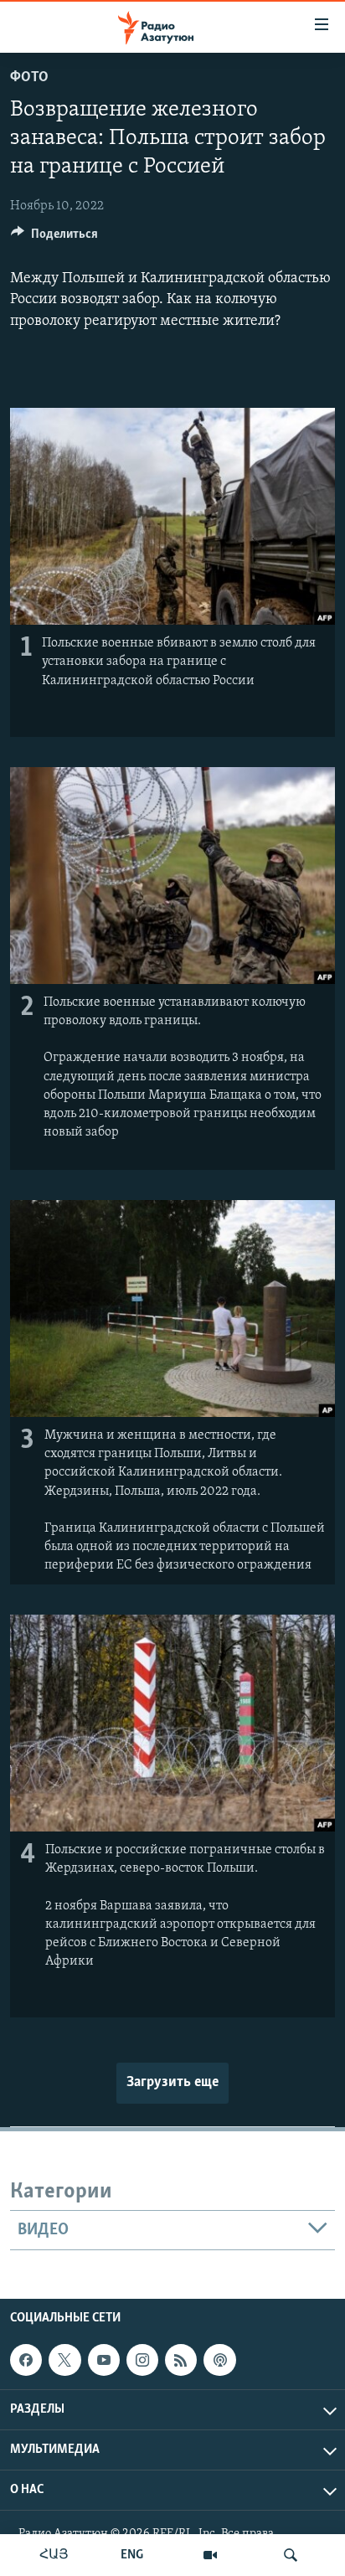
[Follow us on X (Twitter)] (64, 2360)
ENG (132, 2555)
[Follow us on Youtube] (104, 2360)
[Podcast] (219, 2360)
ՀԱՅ (54, 2555)
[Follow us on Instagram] (142, 2360)
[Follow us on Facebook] (26, 2360)
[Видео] (210, 2555)
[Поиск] (291, 2555)
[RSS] (181, 2360)
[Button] (54, 238)
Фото (29, 78)
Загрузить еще (172, 2083)
